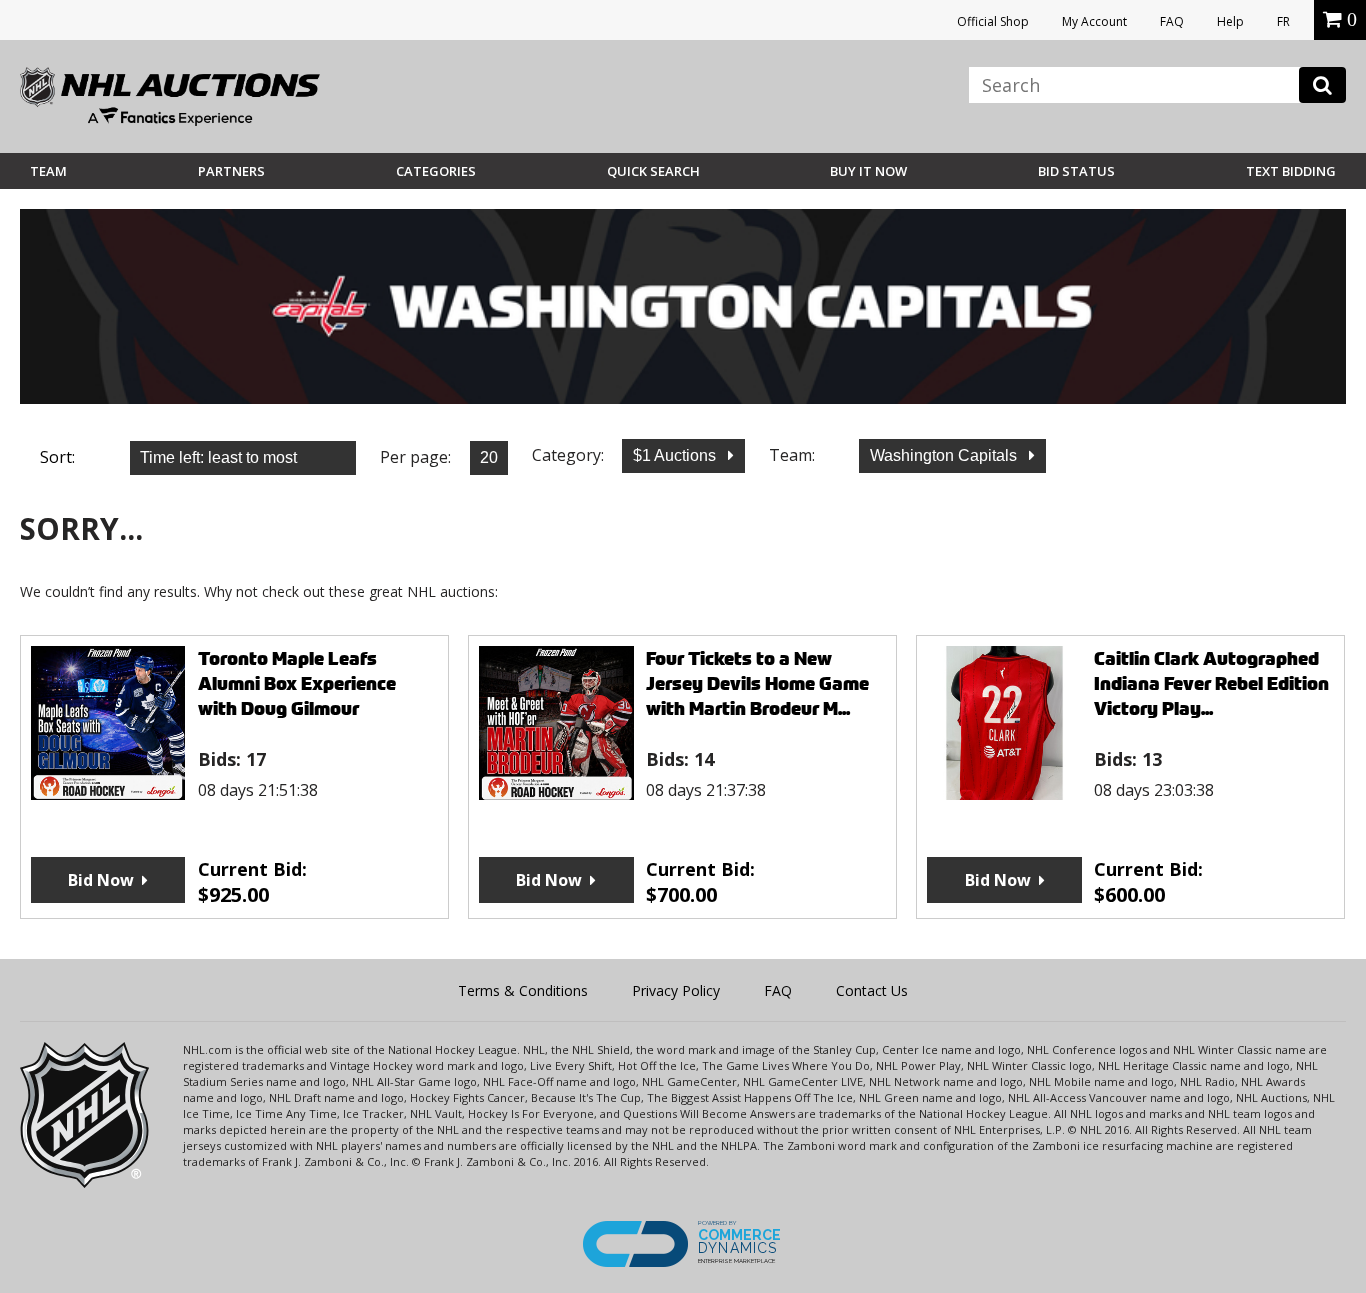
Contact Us (872, 990)
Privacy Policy (676, 990)
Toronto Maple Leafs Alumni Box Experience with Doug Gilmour (297, 683)
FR (1283, 21)
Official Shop (993, 21)
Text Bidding (1291, 171)
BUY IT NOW (868, 171)
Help (1230, 21)
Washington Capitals (945, 455)
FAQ (1172, 21)
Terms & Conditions (523, 990)
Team (48, 171)
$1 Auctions (676, 455)
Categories (436, 171)
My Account (1094, 21)
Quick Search (653, 171)
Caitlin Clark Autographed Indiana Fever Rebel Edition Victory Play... (1211, 683)
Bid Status (1076, 171)
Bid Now (101, 880)
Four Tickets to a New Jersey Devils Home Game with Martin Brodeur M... (757, 683)
